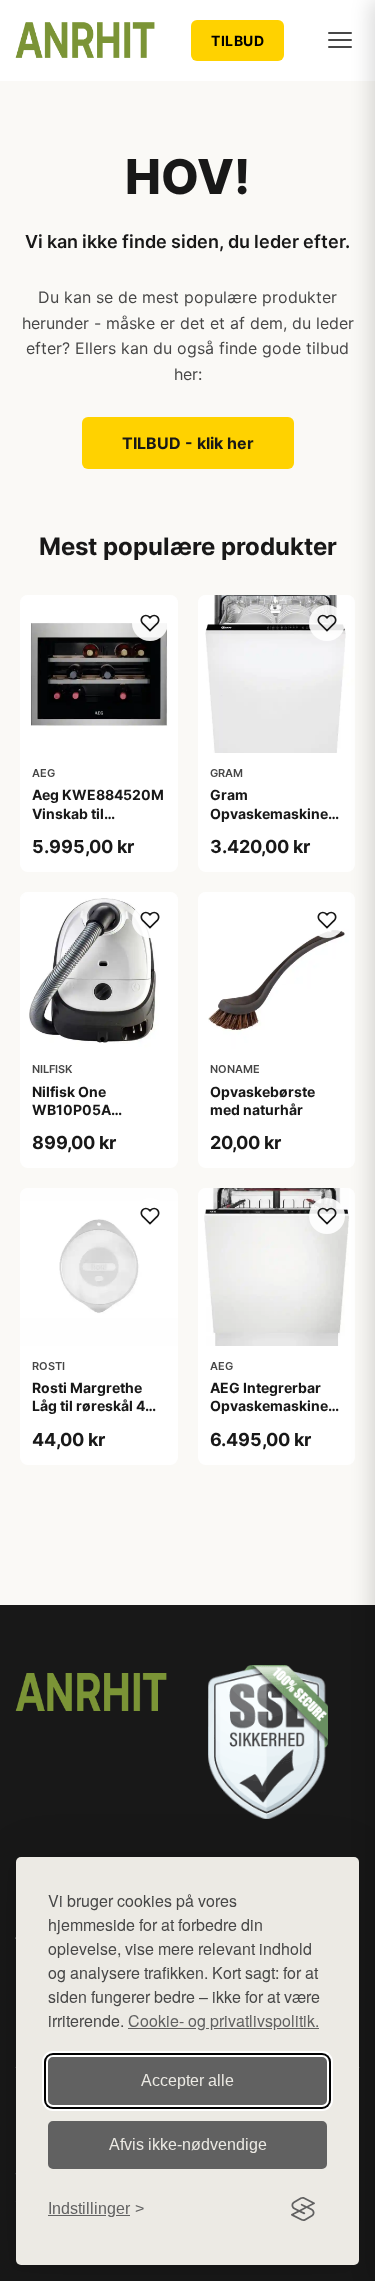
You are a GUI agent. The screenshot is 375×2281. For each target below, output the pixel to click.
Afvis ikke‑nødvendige (188, 2144)
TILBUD (237, 40)
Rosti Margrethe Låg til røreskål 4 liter (88, 1405)
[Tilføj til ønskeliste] (150, 623)
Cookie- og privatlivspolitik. (223, 2020)
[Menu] (340, 40)
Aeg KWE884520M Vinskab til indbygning (98, 812)
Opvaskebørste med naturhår (262, 1100)
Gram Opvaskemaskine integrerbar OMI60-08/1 (269, 822)
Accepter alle (187, 2080)
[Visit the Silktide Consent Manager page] (303, 2209)
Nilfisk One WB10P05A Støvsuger (71, 1109)
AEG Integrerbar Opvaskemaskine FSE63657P (269, 1405)
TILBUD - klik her (188, 443)
